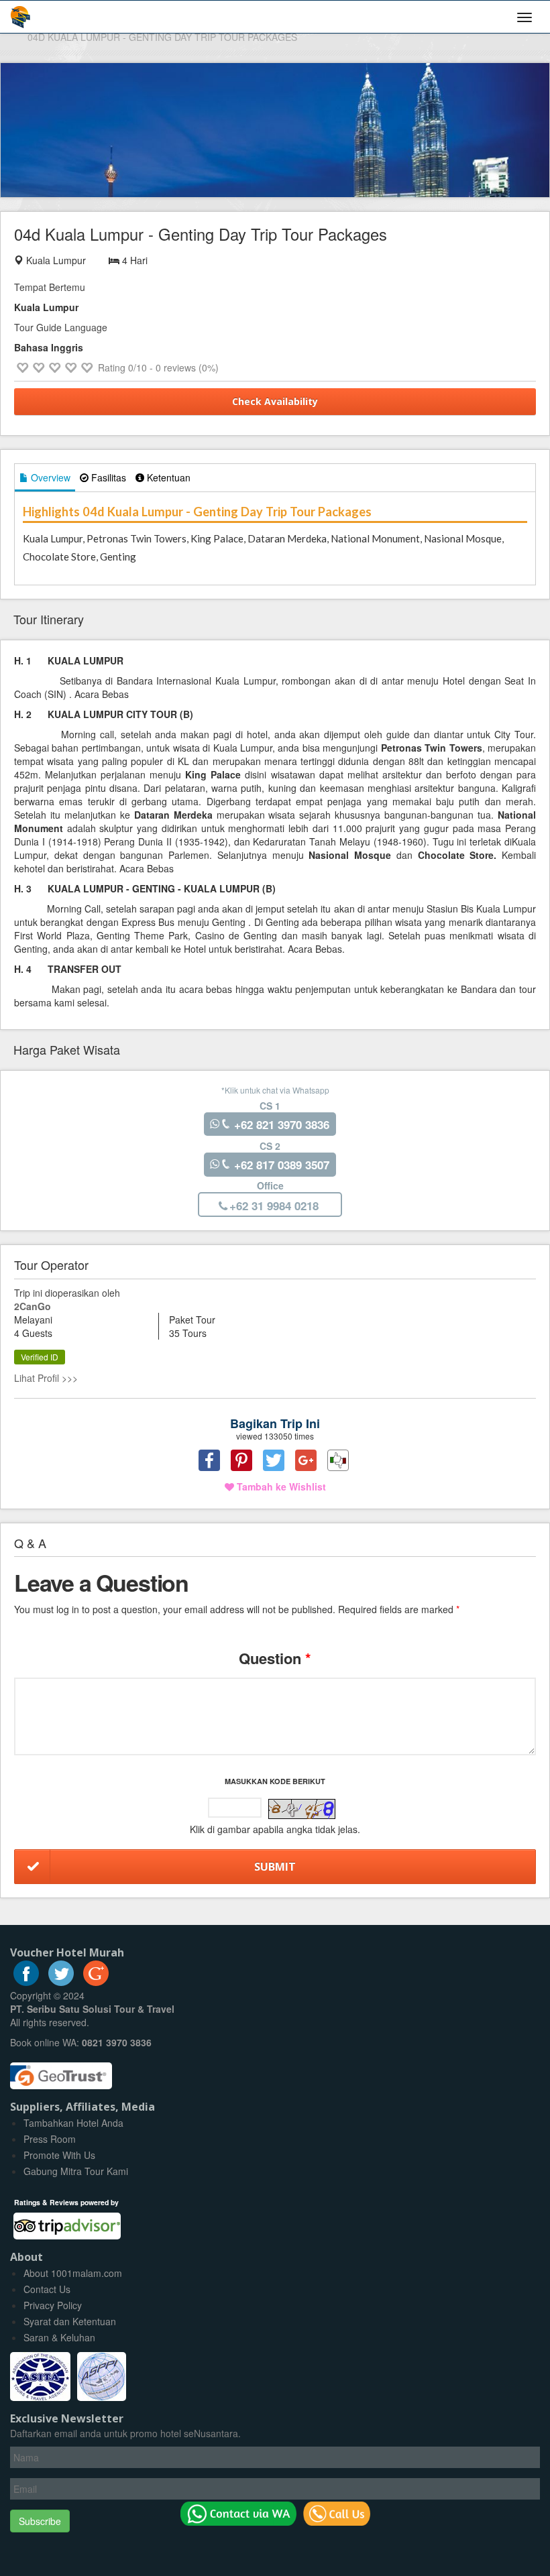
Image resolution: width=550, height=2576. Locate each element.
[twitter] (61, 1982)
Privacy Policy (53, 2305)
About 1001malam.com (73, 2273)
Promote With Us (59, 2155)
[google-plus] (96, 1982)
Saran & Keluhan (59, 2337)
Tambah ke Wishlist (280, 1486)
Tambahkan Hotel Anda (73, 2123)
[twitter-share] (274, 1460)
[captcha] (302, 1809)
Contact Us (47, 2289)
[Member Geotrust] (61, 2071)
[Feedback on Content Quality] (338, 1460)
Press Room (50, 2139)
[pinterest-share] (241, 1460)
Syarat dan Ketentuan (70, 2321)
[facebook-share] (209, 1460)
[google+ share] (306, 1460)
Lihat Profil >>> (46, 1378)
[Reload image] (302, 1810)
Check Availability (275, 401)
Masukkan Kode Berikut (275, 1781)
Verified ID (40, 1357)
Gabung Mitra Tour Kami (76, 2171)
